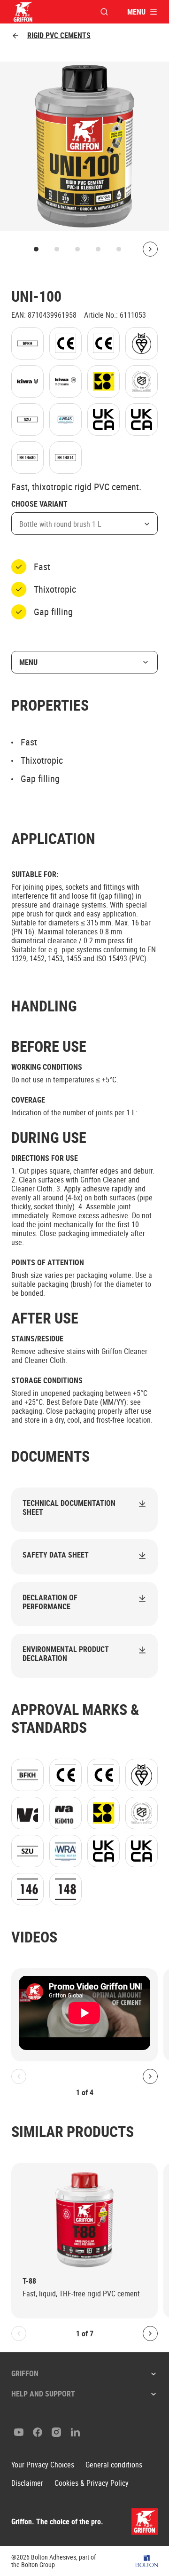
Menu (28, 662)
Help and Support (43, 2394)
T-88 (29, 2281)
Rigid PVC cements (59, 35)
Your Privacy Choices (43, 2465)
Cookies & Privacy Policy (92, 2483)
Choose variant (39, 504)
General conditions (114, 2465)
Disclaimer (27, 2483)
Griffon (25, 2373)
